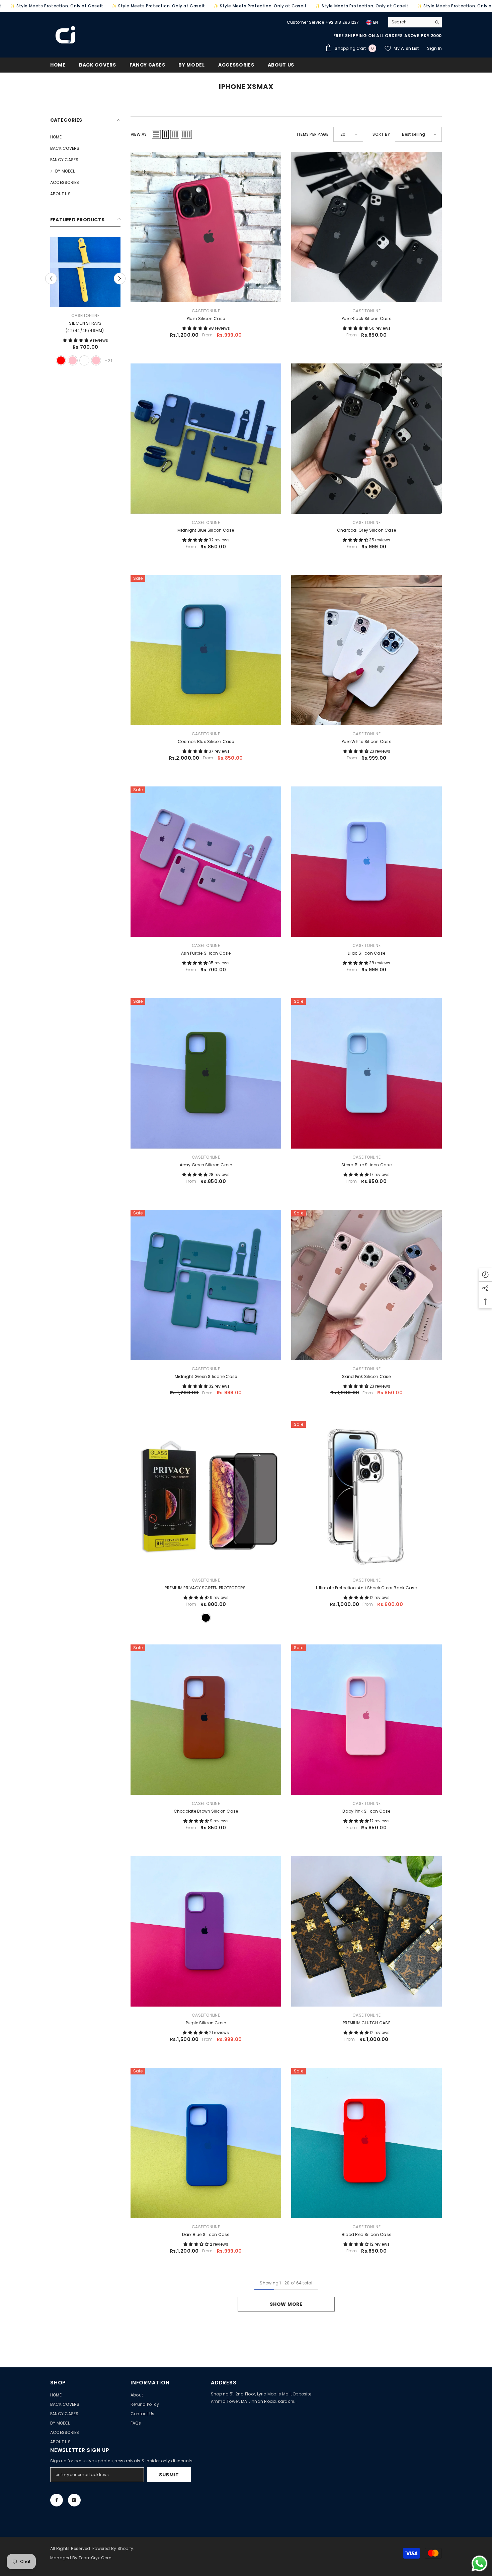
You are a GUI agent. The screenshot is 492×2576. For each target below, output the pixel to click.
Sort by (381, 134)
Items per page (313, 134)
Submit (169, 2475)
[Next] (120, 278)
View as (139, 134)
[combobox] (410, 22)
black (46, 360)
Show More (286, 2304)
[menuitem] (85, 137)
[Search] (415, 22)
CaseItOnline (46, 315)
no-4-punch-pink (114, 360)
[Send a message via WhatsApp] (479, 2563)
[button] (156, 134)
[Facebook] (57, 2500)
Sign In (434, 48)
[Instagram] (74, 2500)
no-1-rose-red (102, 360)
